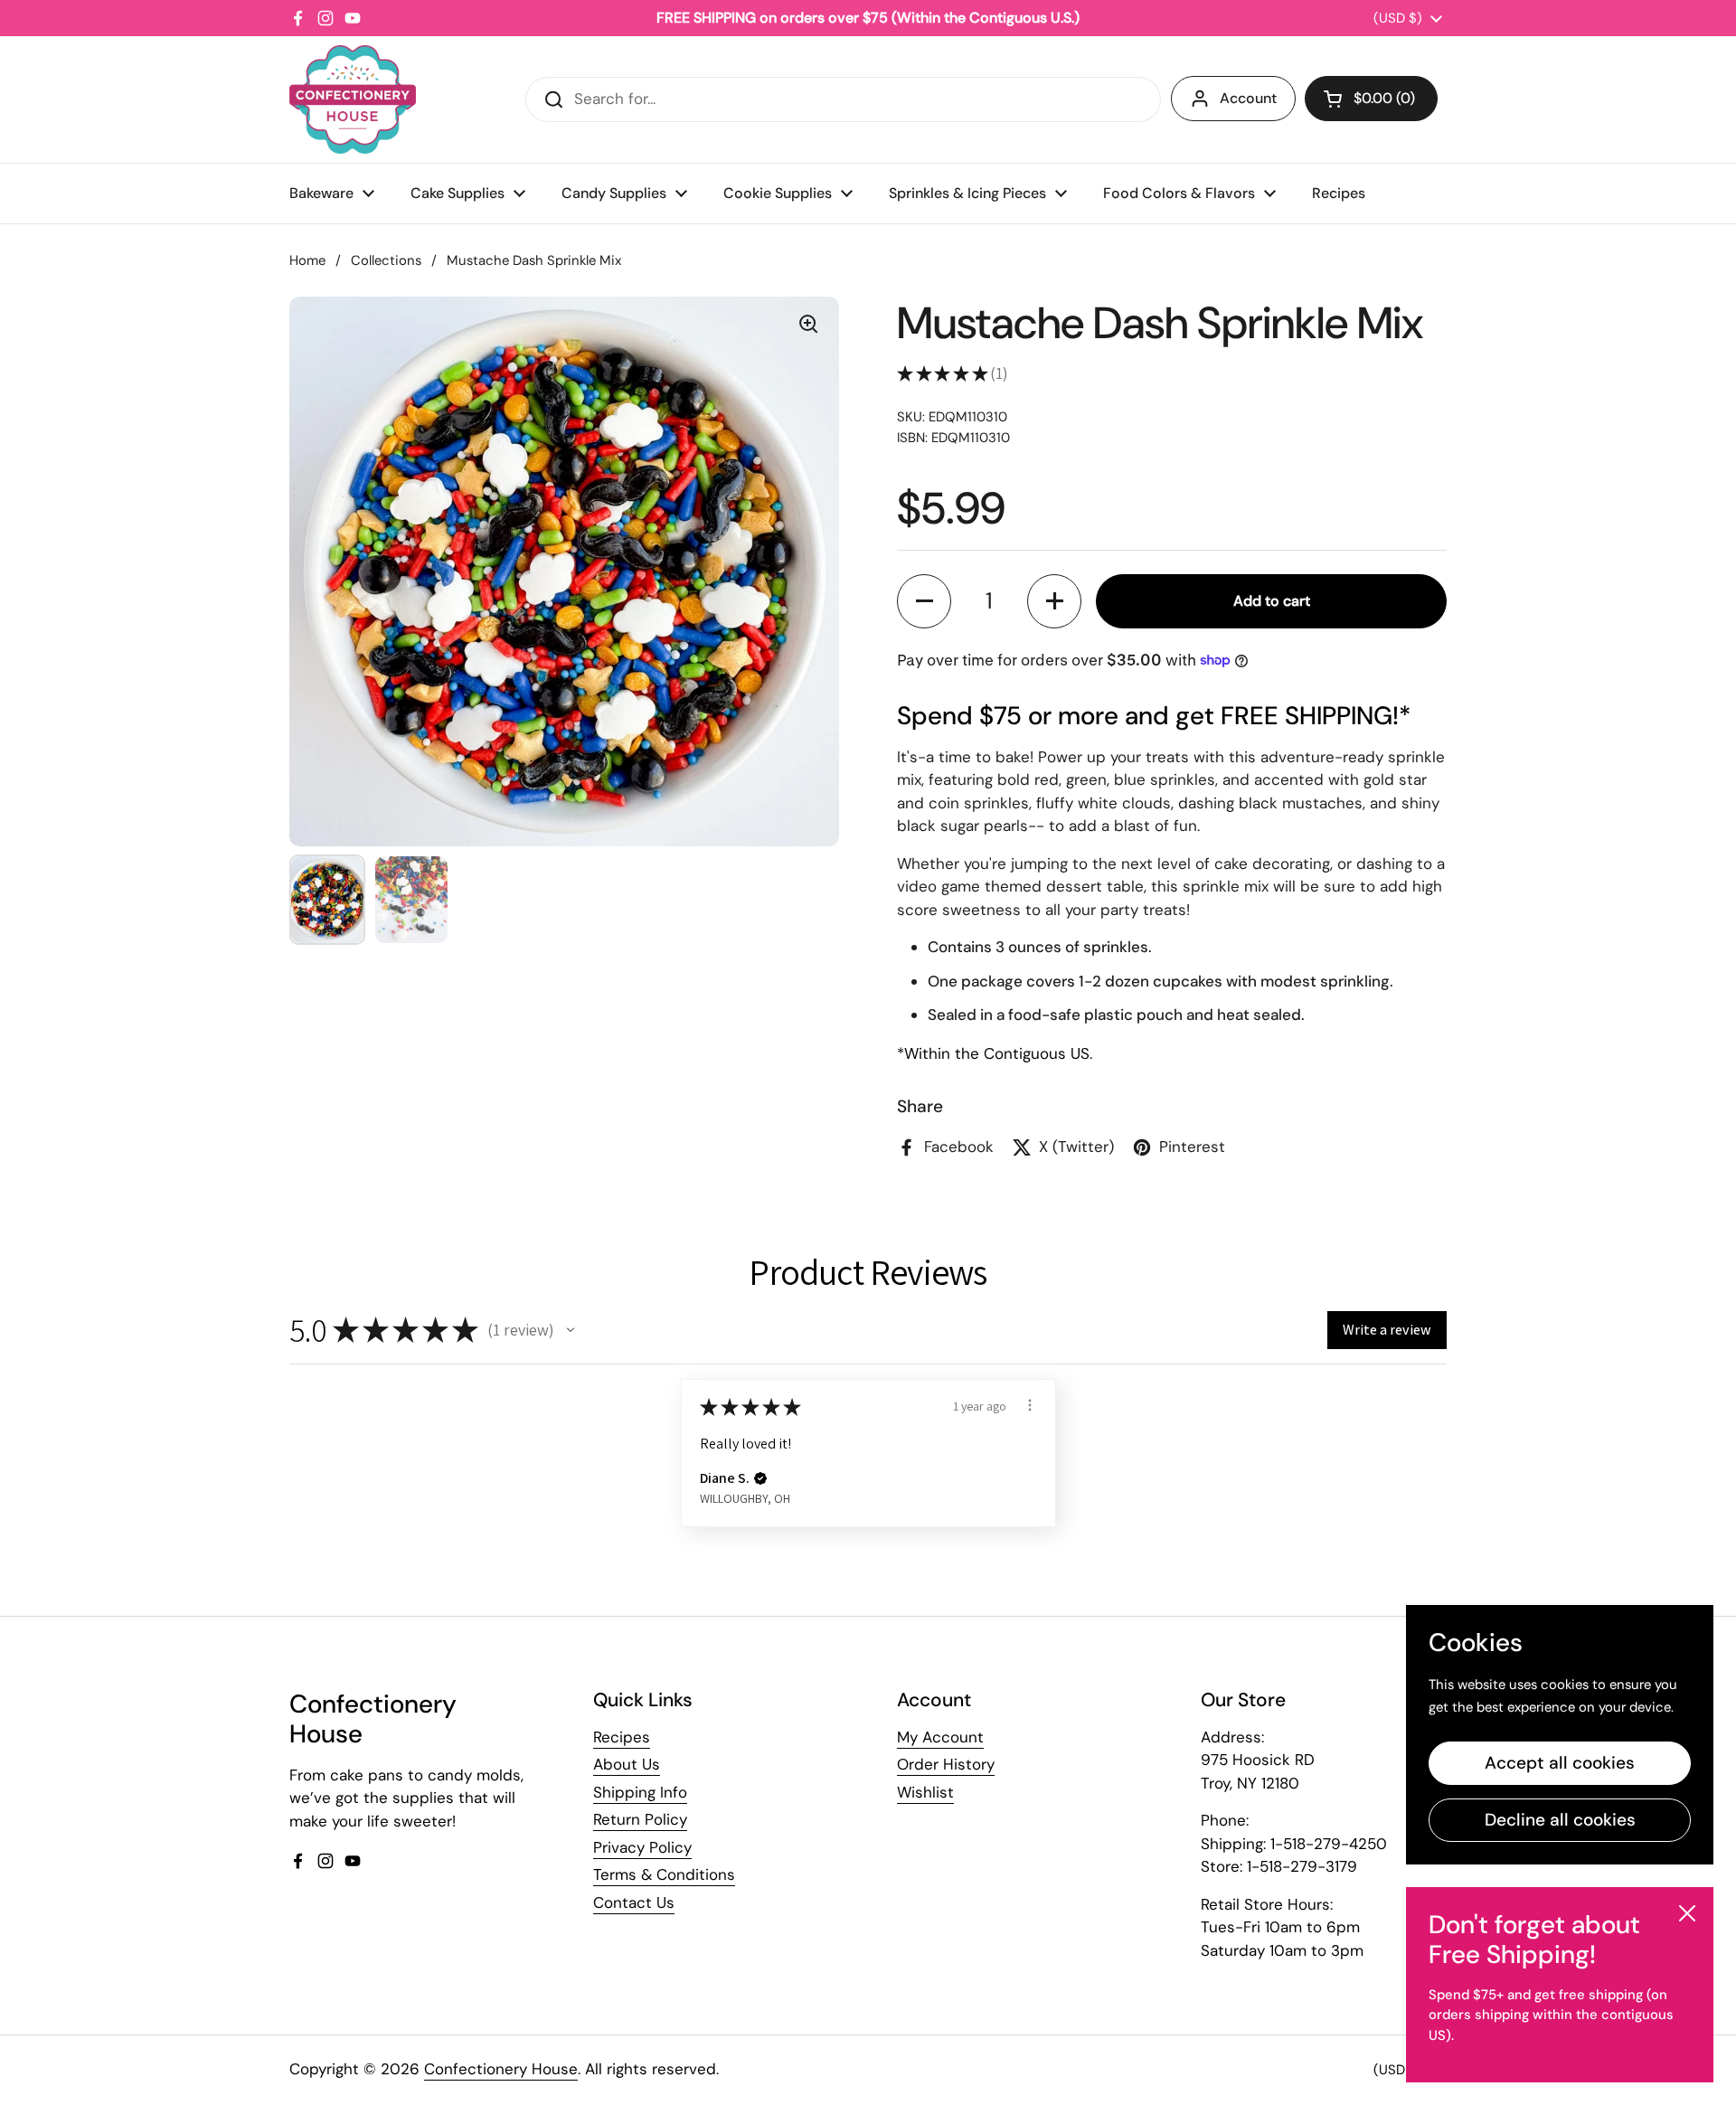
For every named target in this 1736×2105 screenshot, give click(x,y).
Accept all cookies (1560, 1763)
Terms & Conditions (664, 1874)
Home (307, 260)
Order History (946, 1764)
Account (1248, 98)
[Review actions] (1030, 1405)
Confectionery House (501, 2069)
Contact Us (634, 1902)
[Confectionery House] (353, 99)
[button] (1371, 99)
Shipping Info (640, 1792)
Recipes (622, 1737)
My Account (940, 1737)
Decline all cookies (1560, 1820)
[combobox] (843, 99)
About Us (627, 1764)
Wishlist (925, 1792)
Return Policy (640, 1819)
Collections (386, 260)
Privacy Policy (642, 1847)
